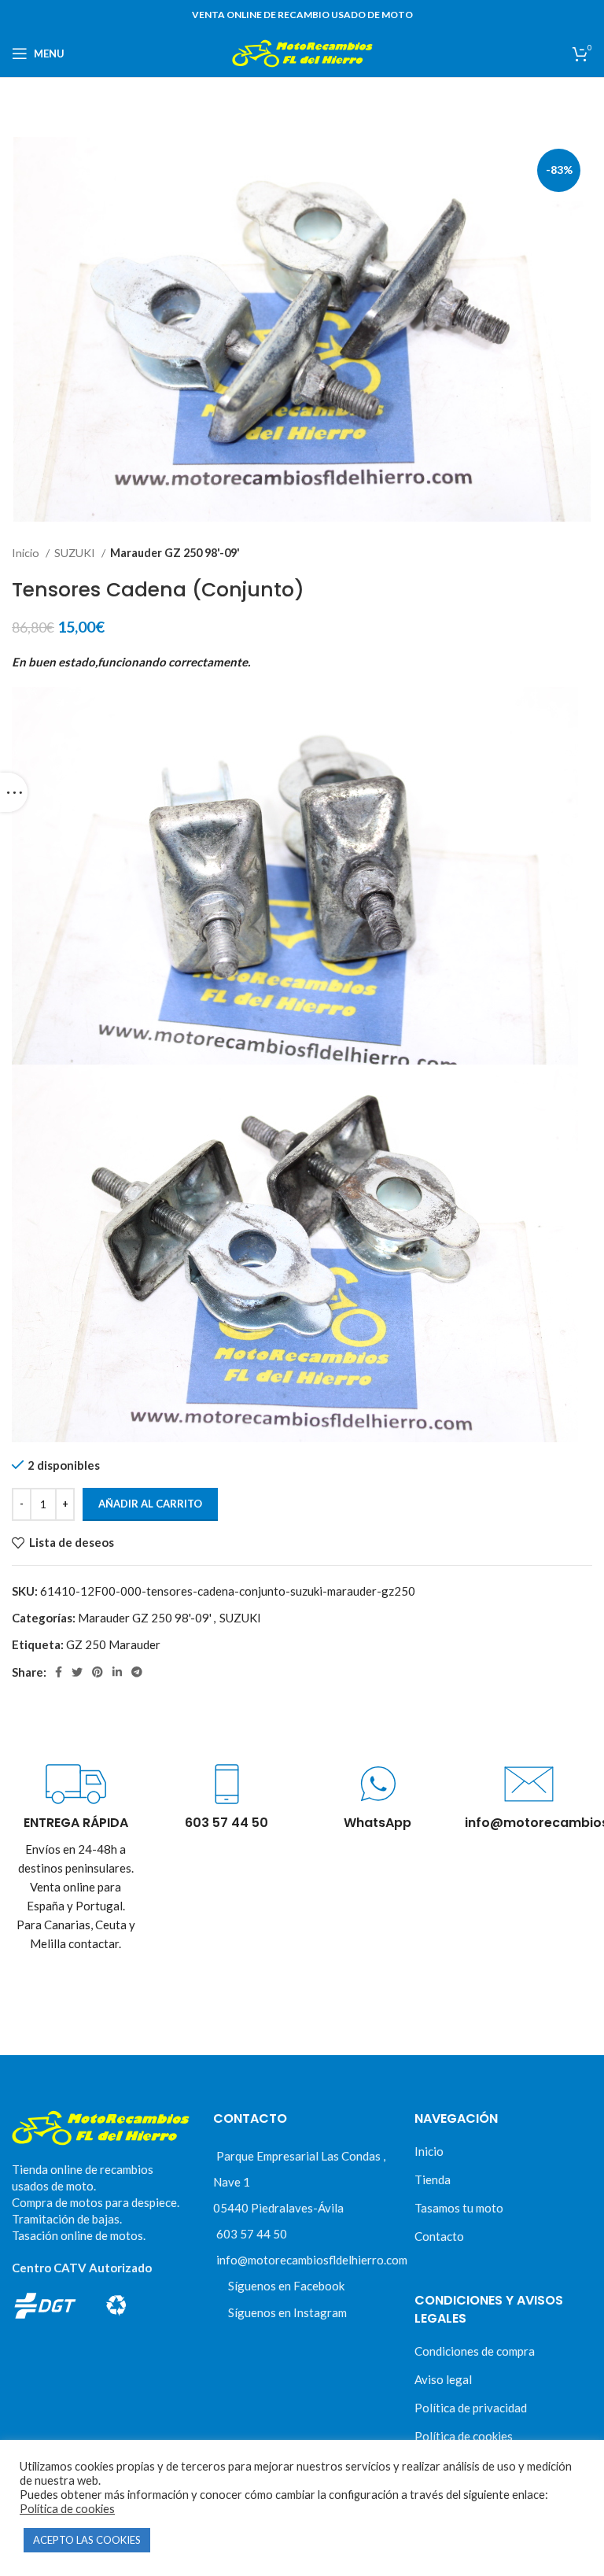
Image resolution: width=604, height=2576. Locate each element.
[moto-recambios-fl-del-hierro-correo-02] (529, 1784)
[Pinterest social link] (98, 1672)
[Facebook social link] (59, 1672)
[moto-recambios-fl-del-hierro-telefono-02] (227, 1784)
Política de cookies (464, 2436)
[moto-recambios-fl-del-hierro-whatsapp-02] (378, 1784)
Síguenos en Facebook (286, 2286)
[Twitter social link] (77, 1672)
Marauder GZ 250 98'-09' (175, 553)
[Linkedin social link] (117, 1672)
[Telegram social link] (137, 1672)
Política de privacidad (471, 2408)
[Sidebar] (14, 792)
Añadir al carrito (150, 1504)
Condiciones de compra (475, 2351)
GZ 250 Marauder (113, 1644)
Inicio (27, 553)
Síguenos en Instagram (287, 2312)
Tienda (433, 2179)
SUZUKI (76, 553)
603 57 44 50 (252, 2234)
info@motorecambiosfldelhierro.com (312, 2260)
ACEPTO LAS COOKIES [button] (87, 2540)
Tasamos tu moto (459, 2208)
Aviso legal (443, 2379)
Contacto (439, 2236)
